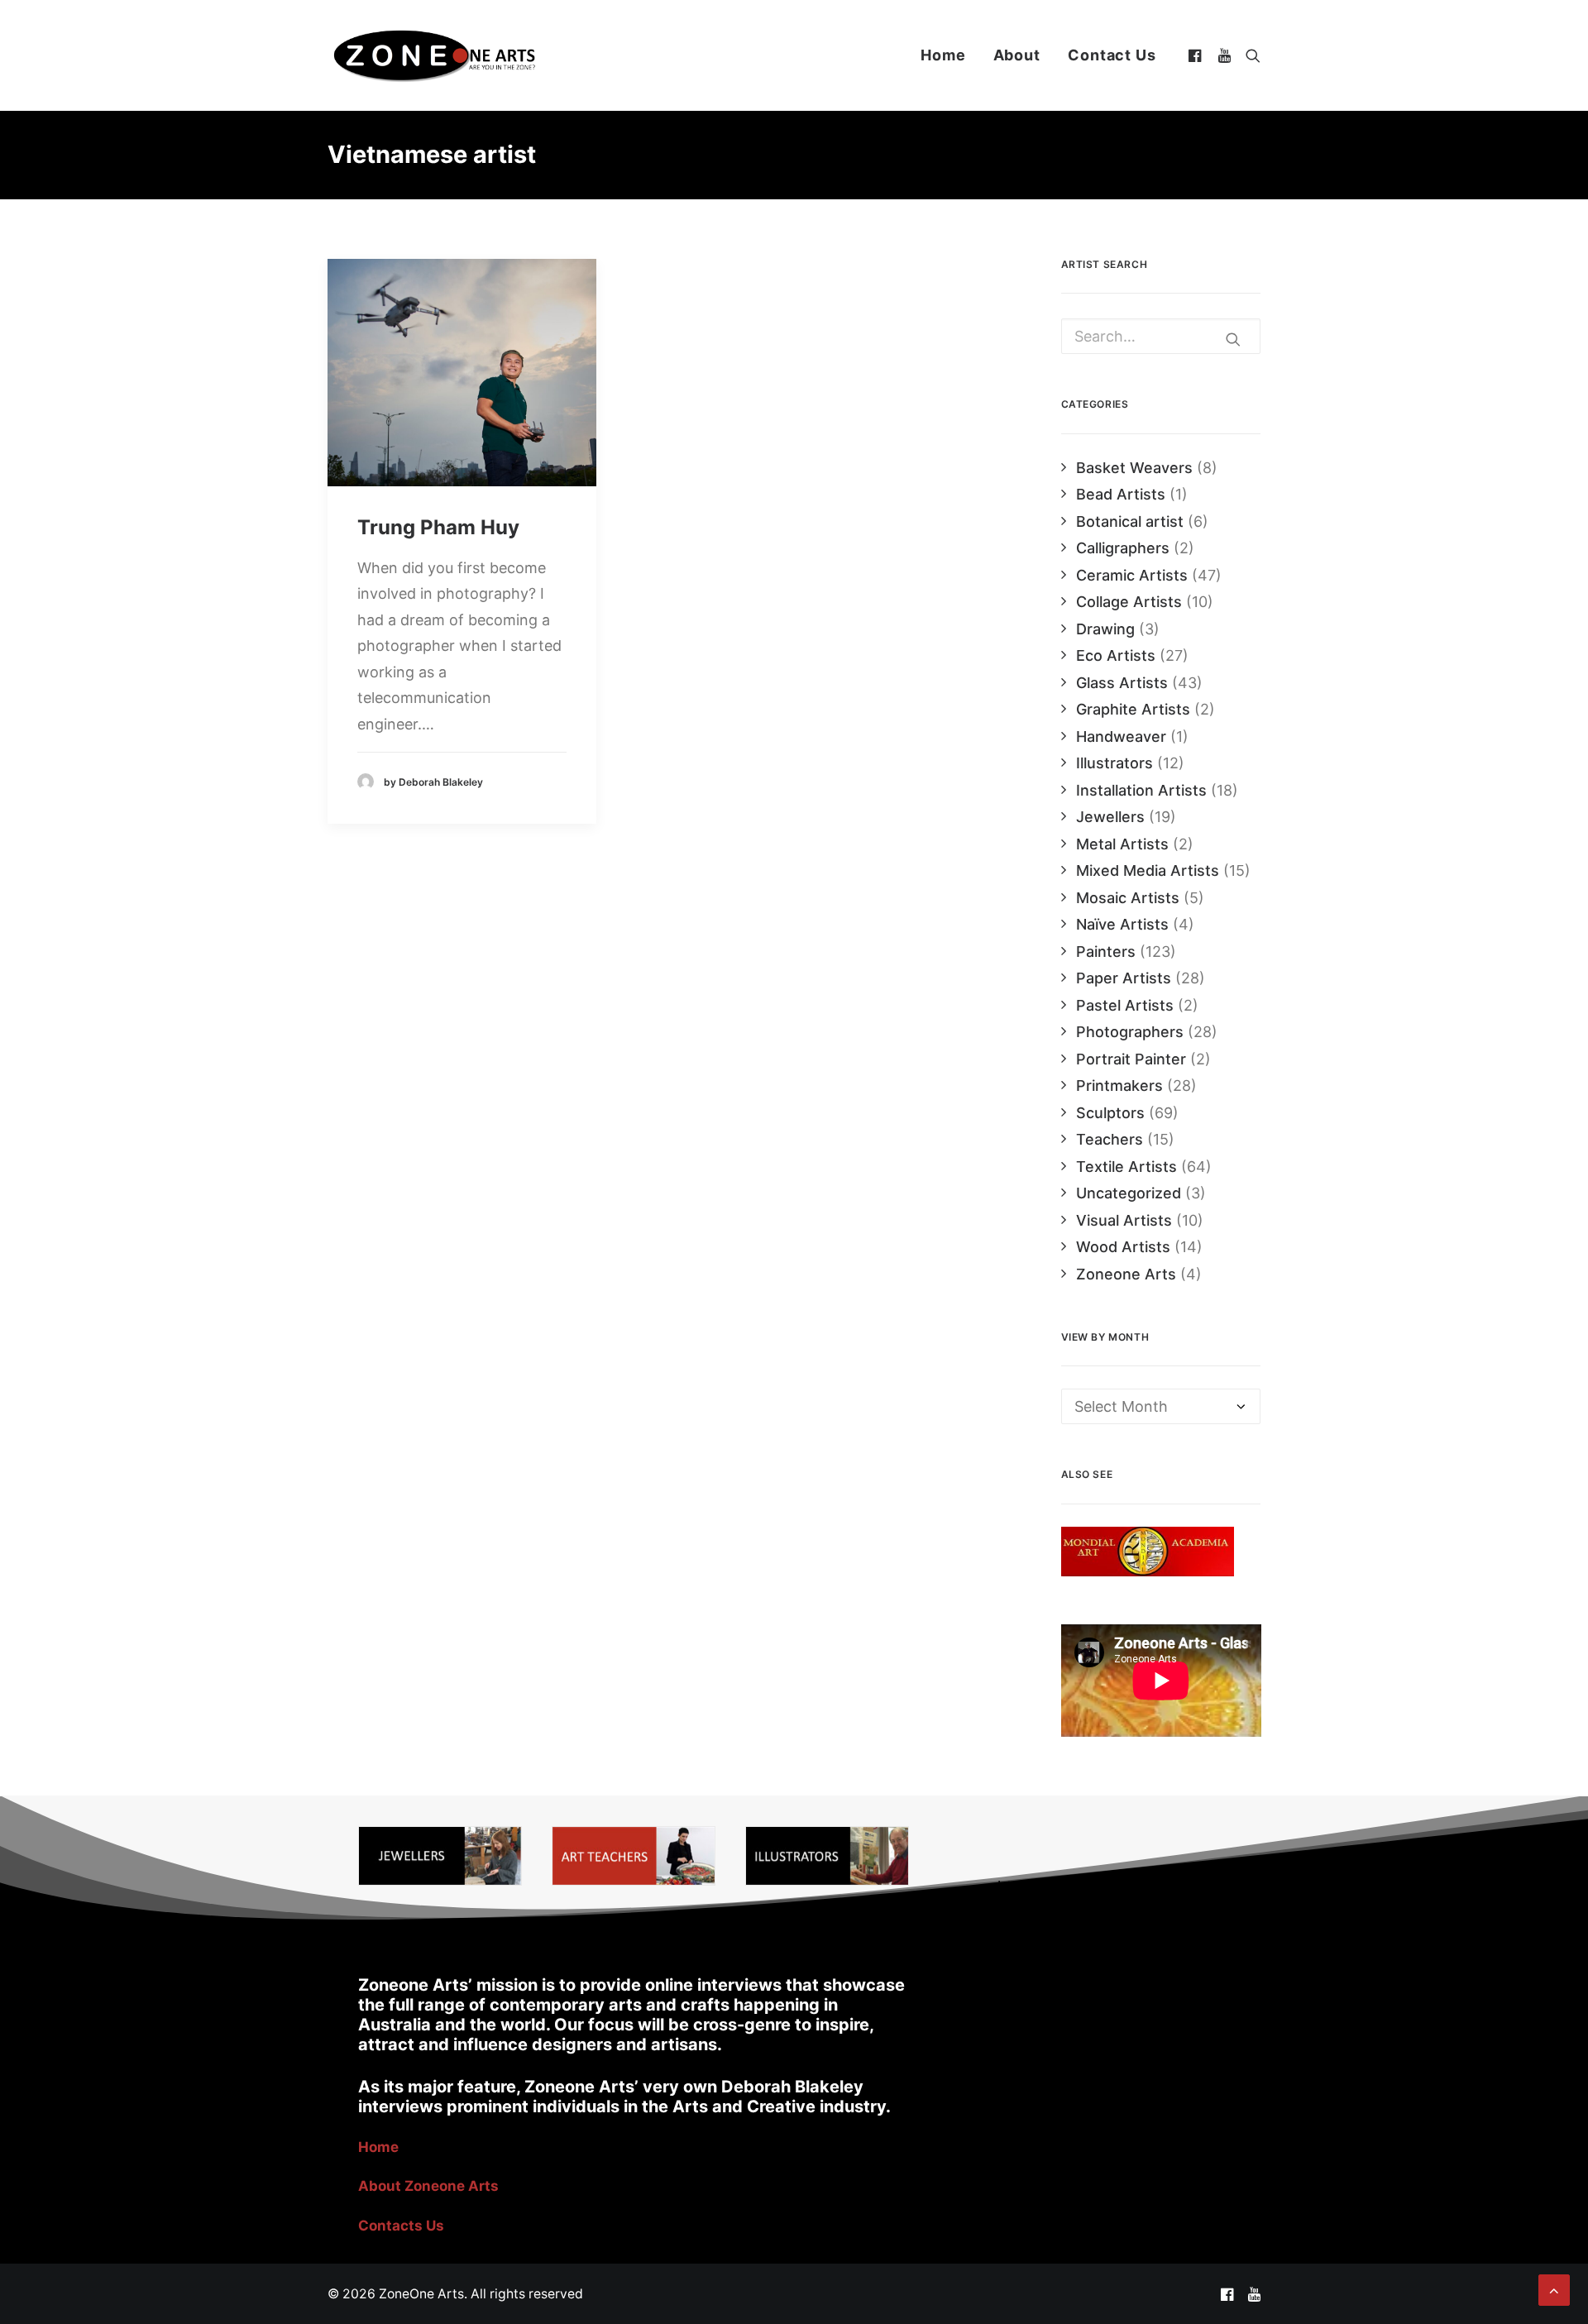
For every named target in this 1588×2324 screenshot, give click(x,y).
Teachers (1110, 1139)
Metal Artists (1122, 844)
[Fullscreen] (1248, 1724)
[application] (1161, 1681)
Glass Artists (1122, 683)
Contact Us (1112, 55)
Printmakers (1119, 1085)
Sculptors (1110, 1113)
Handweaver (1121, 736)
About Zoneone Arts (428, 2186)
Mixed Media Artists (1148, 870)
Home (943, 55)
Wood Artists (1123, 1247)
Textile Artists (1126, 1167)
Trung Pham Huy (438, 527)
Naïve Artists (1122, 924)
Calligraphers (1123, 548)
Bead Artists (1121, 494)
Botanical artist (1130, 521)
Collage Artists (1129, 602)
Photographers (1130, 1032)
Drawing (1105, 629)
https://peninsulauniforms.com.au (1115, 1886)
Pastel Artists (1125, 1005)
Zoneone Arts (1126, 1274)
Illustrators (1114, 763)
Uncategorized (1129, 1193)
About (1017, 55)
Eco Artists (1116, 655)
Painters (1106, 952)
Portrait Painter (1131, 1059)
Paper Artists (1124, 978)
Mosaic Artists (1128, 898)
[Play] (1072, 1724)
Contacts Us (401, 2226)
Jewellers (1110, 817)
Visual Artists (1124, 1220)
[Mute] (1227, 1724)
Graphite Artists (1133, 709)
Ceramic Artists (1132, 575)
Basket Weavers (1134, 468)
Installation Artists (1141, 790)
